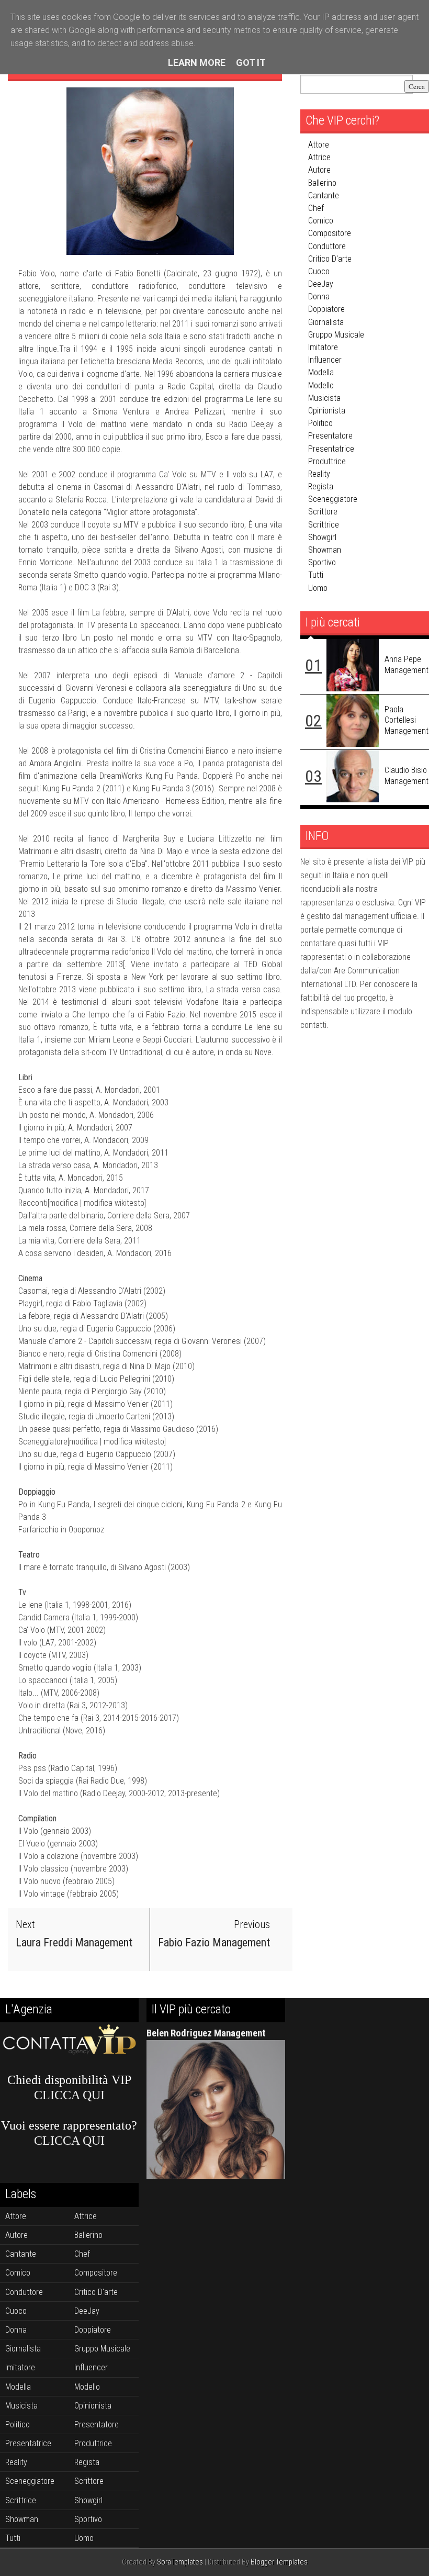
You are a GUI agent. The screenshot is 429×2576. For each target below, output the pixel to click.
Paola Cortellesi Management (407, 720)
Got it (251, 63)
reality (319, 474)
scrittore (323, 512)
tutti (316, 575)
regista (321, 486)
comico (321, 221)
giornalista (326, 322)
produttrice (327, 461)
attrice (319, 157)
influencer (325, 360)
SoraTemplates (180, 2562)
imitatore (323, 347)
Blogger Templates (279, 2562)
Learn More (197, 63)
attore (319, 145)
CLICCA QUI (69, 2095)
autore (319, 170)
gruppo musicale (336, 335)
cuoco (319, 271)
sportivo (322, 562)
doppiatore (326, 309)
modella (321, 372)
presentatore (330, 436)
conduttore (327, 246)
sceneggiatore (333, 499)
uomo (318, 588)
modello (321, 385)
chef (316, 208)
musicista (324, 398)
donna (319, 296)
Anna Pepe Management (407, 665)
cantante (324, 195)
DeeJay (321, 284)
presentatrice (331, 449)
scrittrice (324, 525)
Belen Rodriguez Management (206, 2033)
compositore (330, 233)
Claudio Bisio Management (407, 776)
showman (325, 550)
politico (320, 423)
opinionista (327, 411)
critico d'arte (330, 259)
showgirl (322, 537)
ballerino (322, 183)
